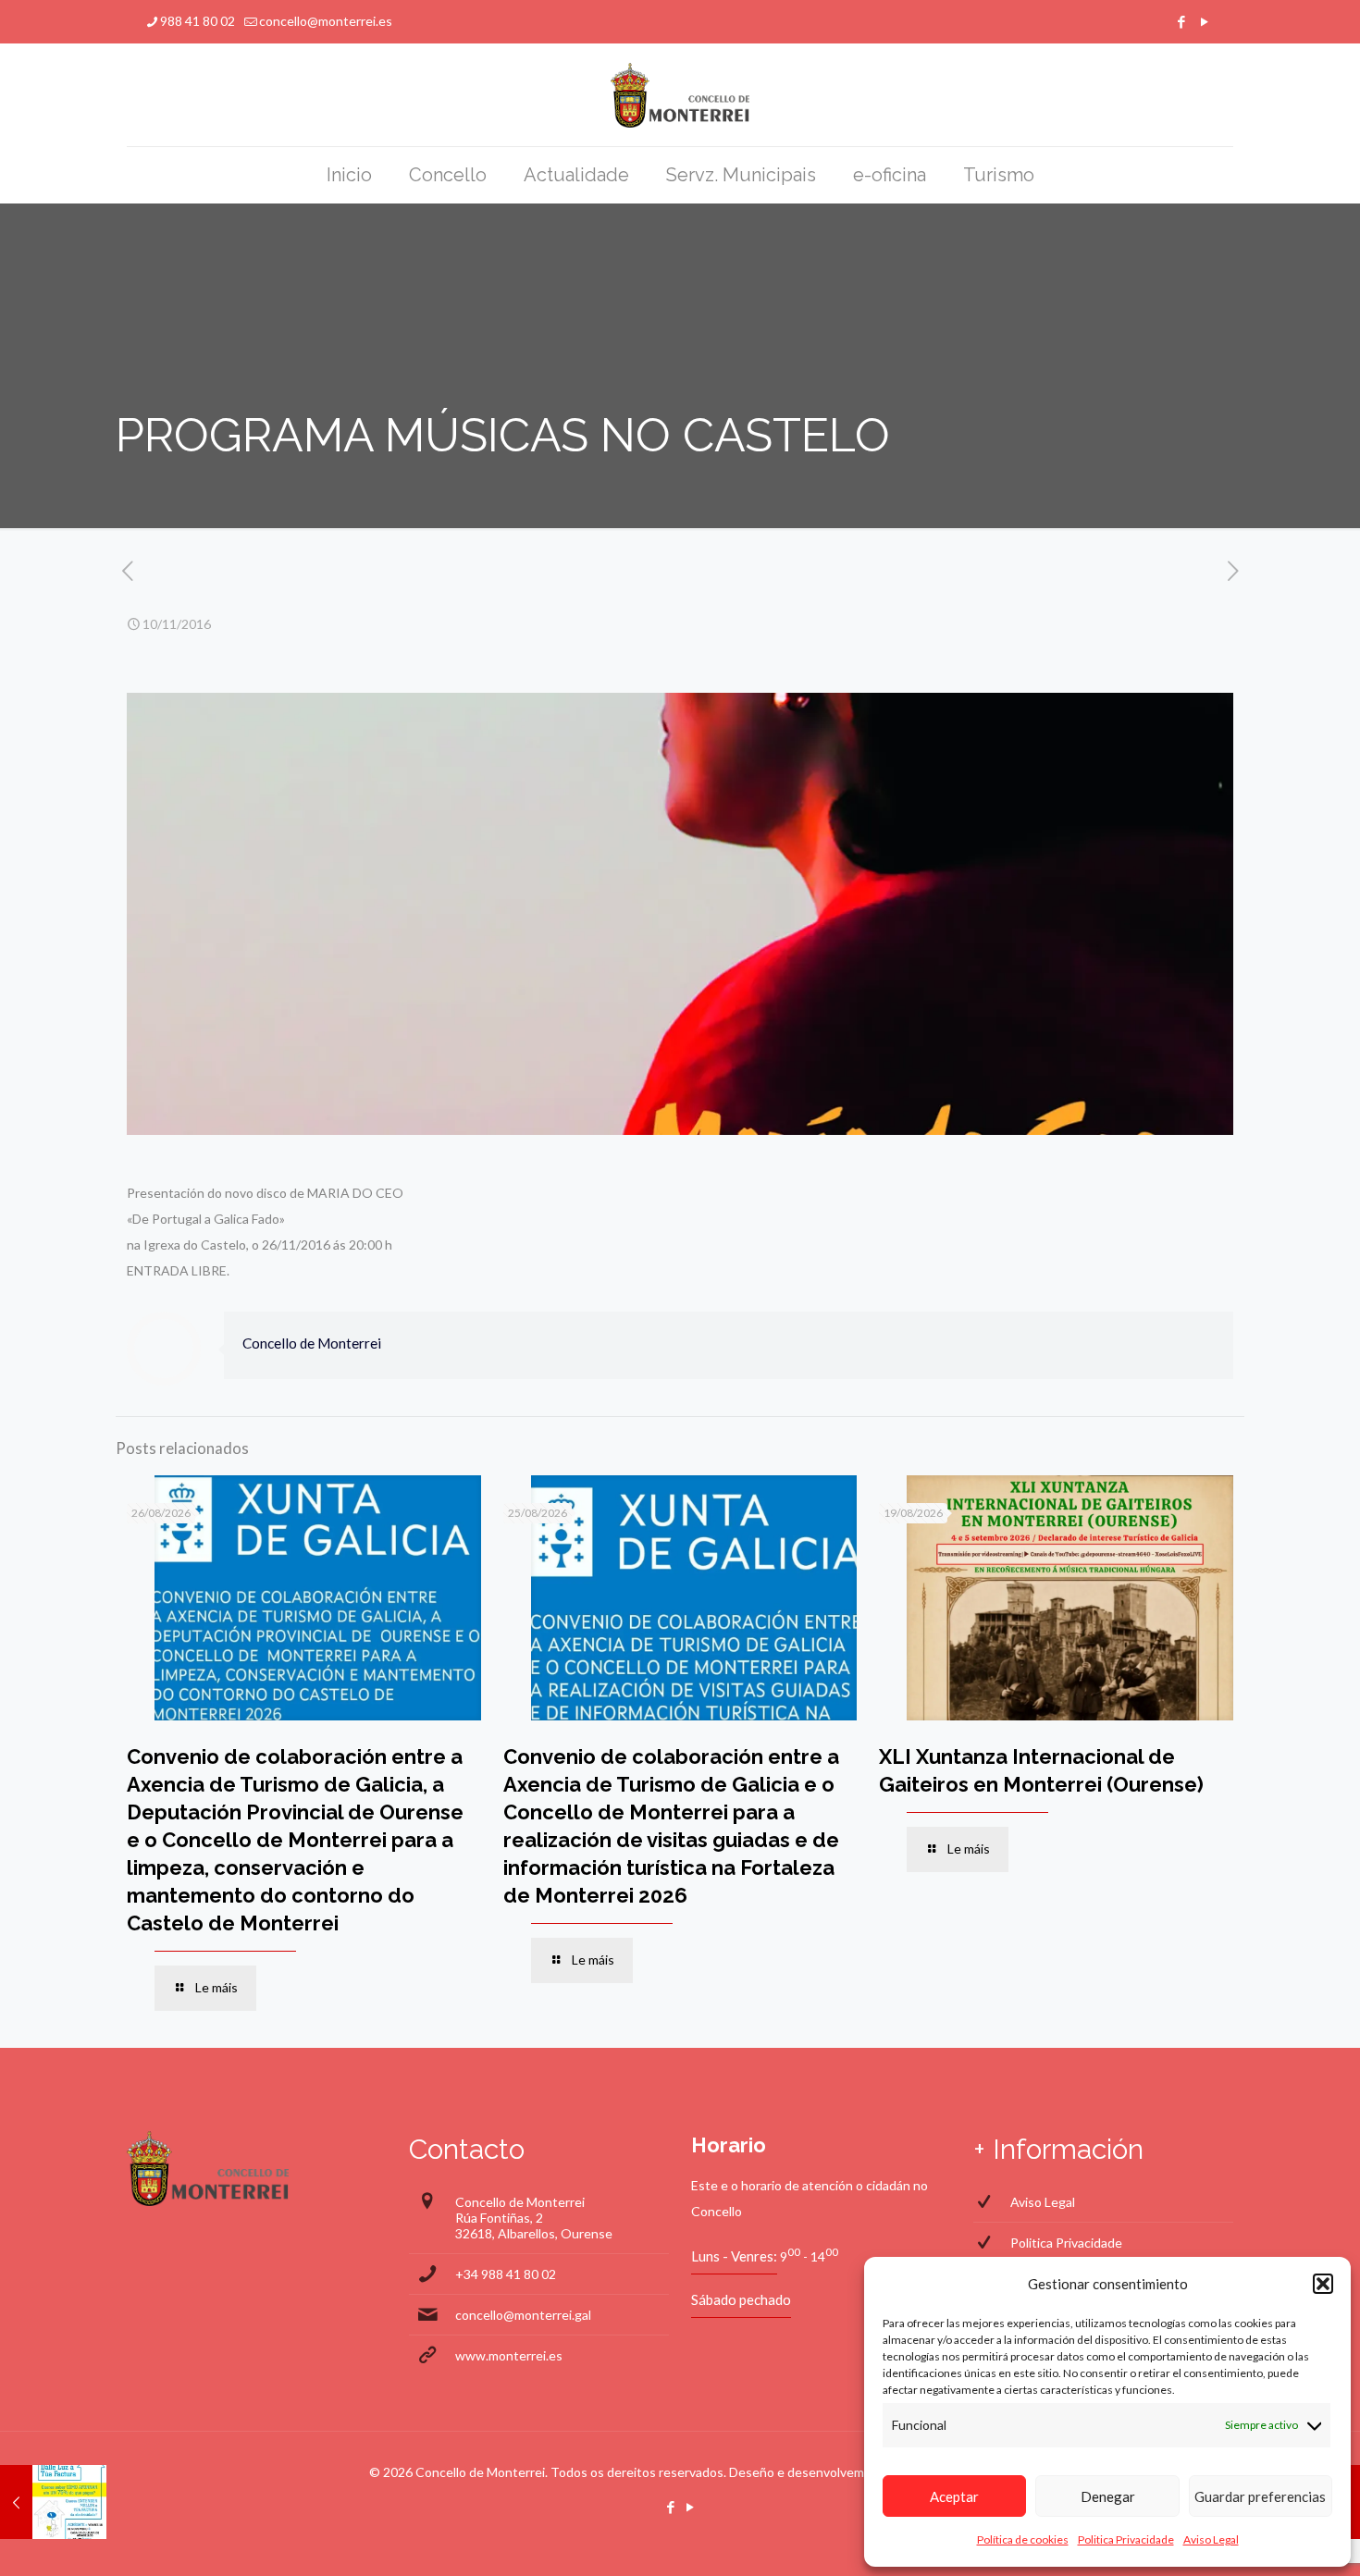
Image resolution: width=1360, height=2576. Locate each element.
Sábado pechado (741, 2299)
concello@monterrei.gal (523, 2315)
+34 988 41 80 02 (506, 2274)
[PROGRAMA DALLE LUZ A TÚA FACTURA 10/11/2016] (53, 2502)
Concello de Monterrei (312, 1343)
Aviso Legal (1211, 2539)
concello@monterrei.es (326, 21)
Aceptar (954, 2496)
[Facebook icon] (1181, 21)
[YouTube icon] (1204, 21)
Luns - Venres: (734, 2256)
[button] (1323, 2284)
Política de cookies (1023, 2539)
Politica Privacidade (1126, 2539)
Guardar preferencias (1260, 2496)
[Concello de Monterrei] (680, 95)
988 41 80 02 (198, 21)
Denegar (1108, 2496)
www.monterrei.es (509, 2355)
